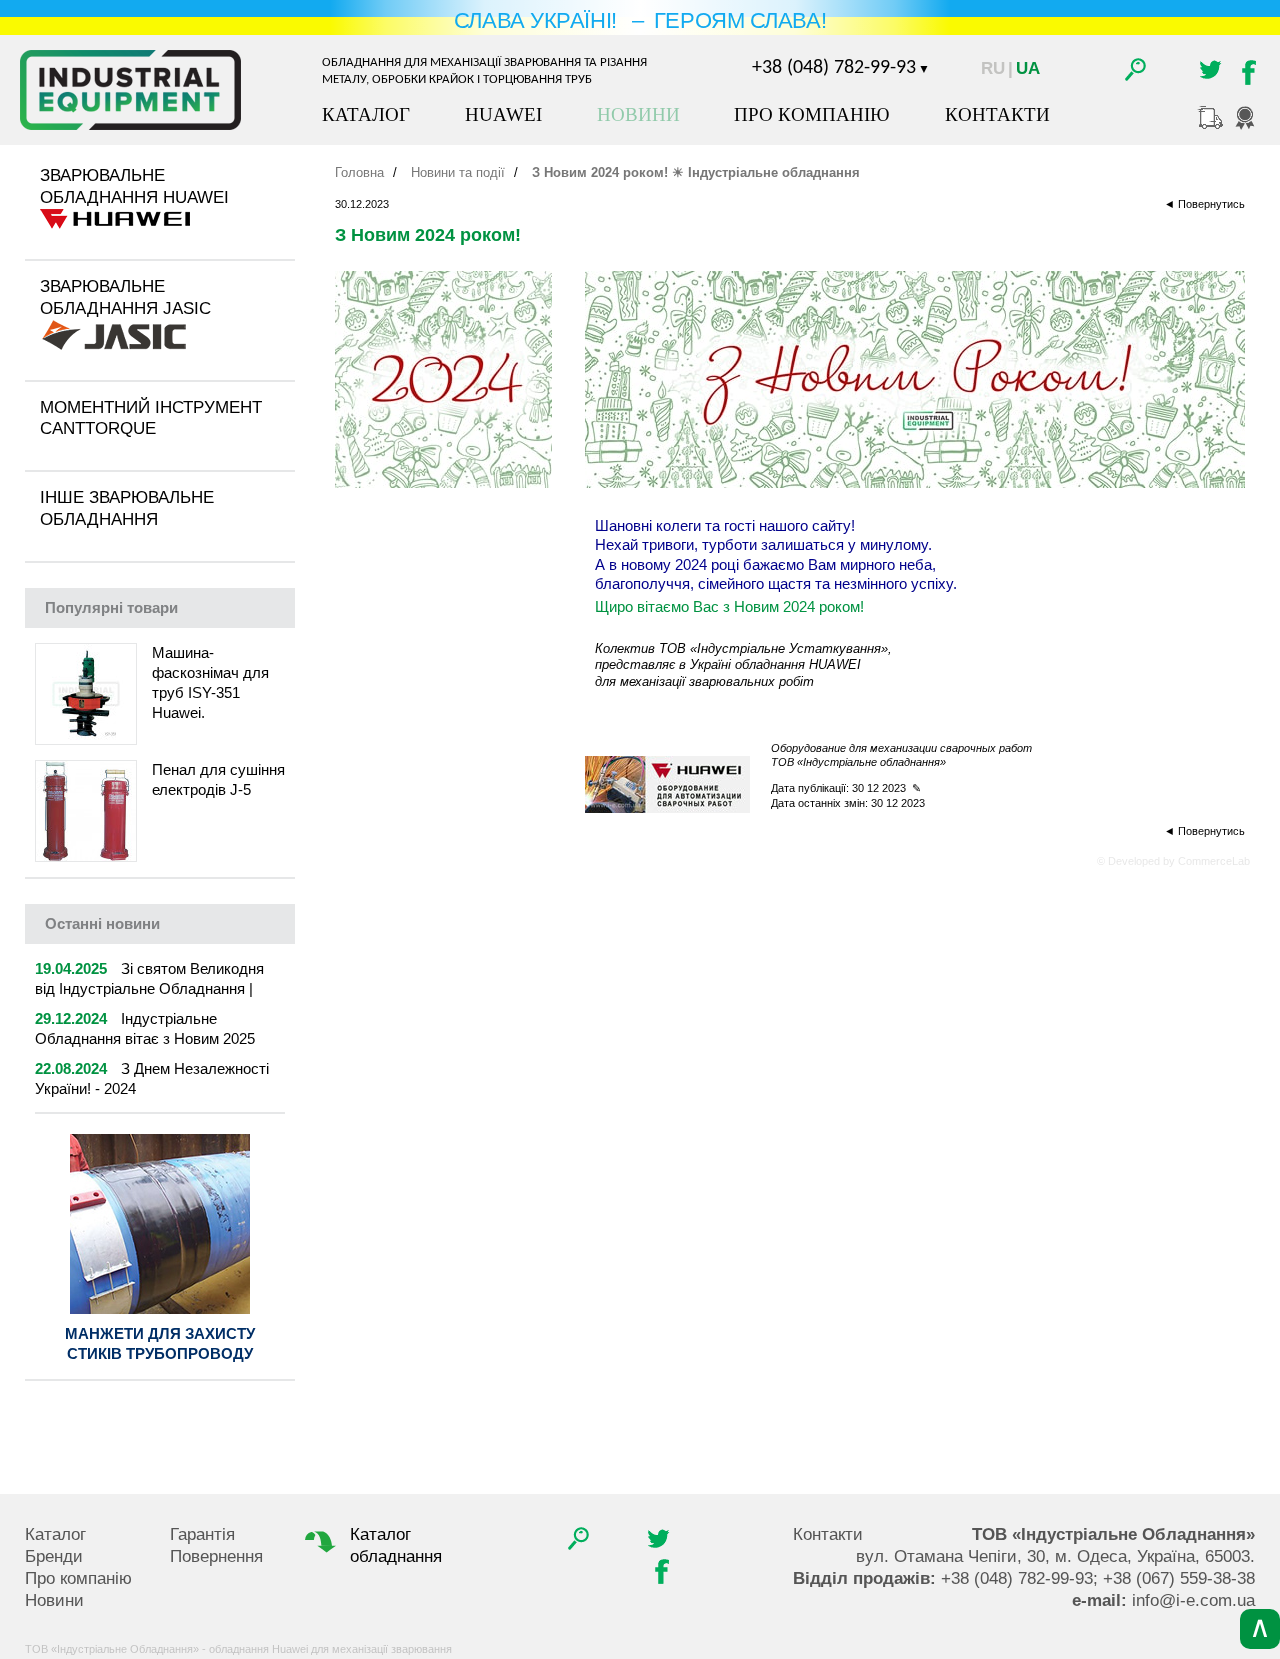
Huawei (503, 114)
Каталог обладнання (396, 1545)
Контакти (997, 114)
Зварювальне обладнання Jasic (125, 297)
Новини (638, 114)
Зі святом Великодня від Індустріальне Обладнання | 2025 (149, 988)
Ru (993, 68)
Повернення (216, 1556)
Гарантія (202, 1534)
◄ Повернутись (1204, 204)
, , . (1055, 1556)
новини (102, 923)
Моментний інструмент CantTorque (151, 418)
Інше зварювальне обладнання (127, 508)
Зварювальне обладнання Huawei (134, 186)
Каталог (366, 114)
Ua (1028, 68)
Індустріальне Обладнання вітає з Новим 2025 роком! (145, 1038)
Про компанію (812, 114)
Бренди (54, 1556)
